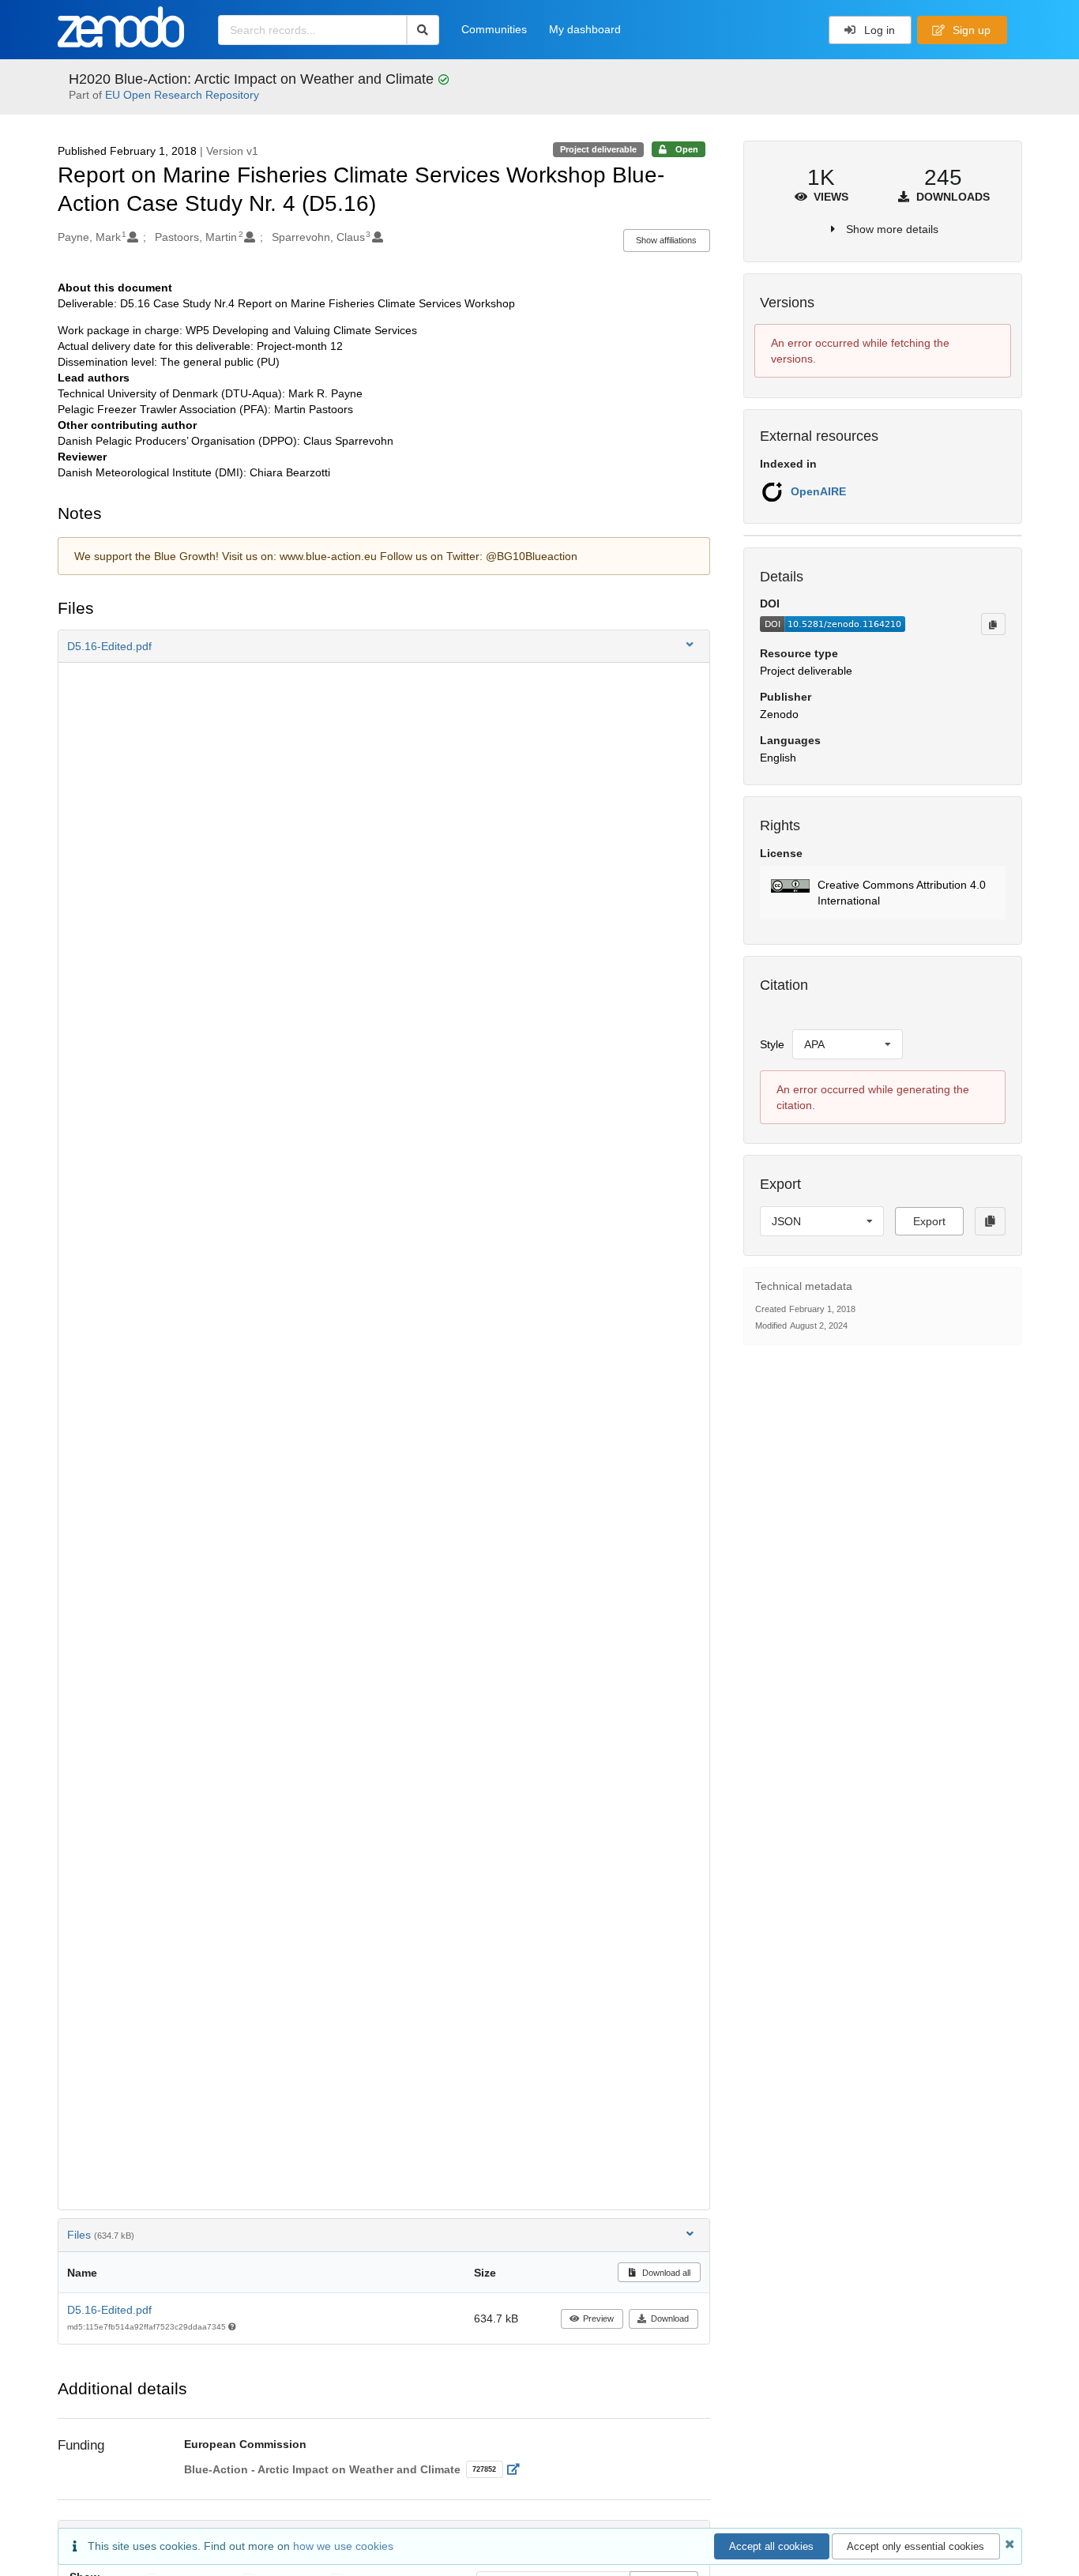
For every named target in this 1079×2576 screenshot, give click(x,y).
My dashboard (585, 29)
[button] (384, 646)
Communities (494, 29)
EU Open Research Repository (182, 95)
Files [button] (101, 2235)
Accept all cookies (771, 2546)
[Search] (423, 30)
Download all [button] (665, 2273)
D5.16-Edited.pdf (109, 2310)
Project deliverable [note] (598, 149)
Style (772, 1044)
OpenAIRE (818, 491)
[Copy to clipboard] (993, 624)
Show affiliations (666, 240)
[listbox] (848, 1044)
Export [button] (929, 1221)
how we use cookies (343, 2546)
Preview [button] (598, 2318)
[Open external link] (518, 2469)
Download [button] (670, 2318)
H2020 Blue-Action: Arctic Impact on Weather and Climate (253, 79)
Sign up (970, 30)
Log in (878, 30)
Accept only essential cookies (915, 2546)
